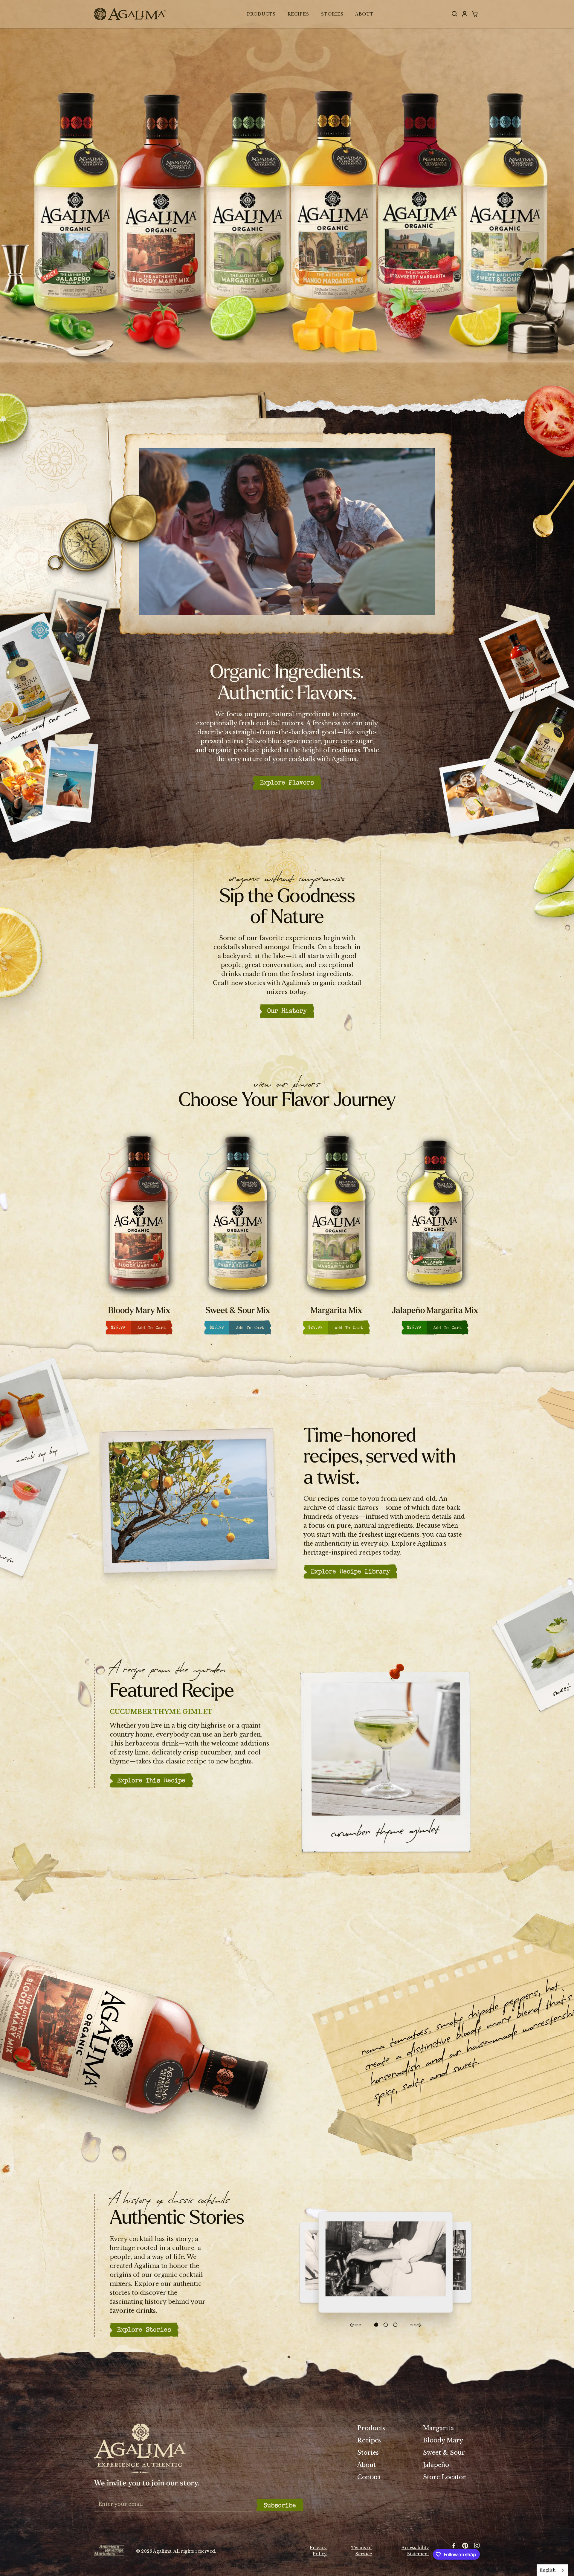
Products (371, 2428)
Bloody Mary (443, 2440)
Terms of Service (362, 2550)
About (367, 2465)
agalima (130, 14)
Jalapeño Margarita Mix (336, 1311)
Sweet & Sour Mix (139, 1311)
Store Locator (445, 2477)
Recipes (369, 2440)
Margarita (438, 2428)
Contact (369, 2477)
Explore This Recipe (151, 1779)
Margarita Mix (238, 1311)
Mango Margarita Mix (435, 1311)
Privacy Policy (318, 2550)
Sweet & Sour (444, 2452)
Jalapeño (436, 2465)
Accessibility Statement (415, 2550)
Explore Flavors (287, 781)
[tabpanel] (435, 1235)
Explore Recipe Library (350, 1570)
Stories (368, 2452)
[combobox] (552, 2570)
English (548, 2570)
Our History (287, 1010)
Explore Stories (144, 2328)
